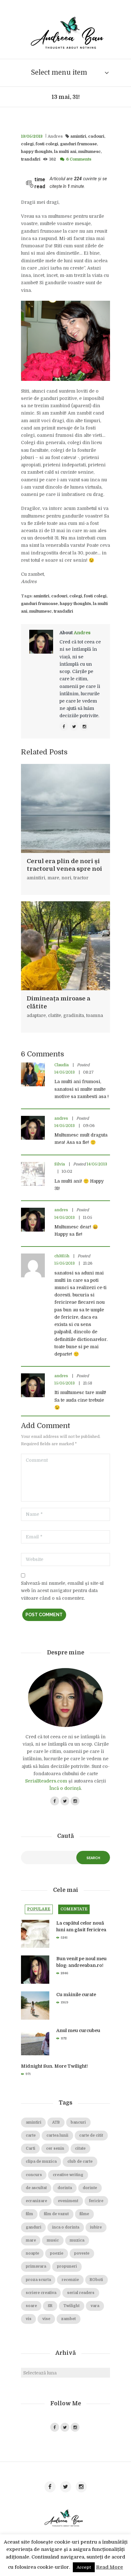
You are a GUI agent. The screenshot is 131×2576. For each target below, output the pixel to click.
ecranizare (36, 2201)
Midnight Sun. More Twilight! (54, 2066)
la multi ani (65, 152)
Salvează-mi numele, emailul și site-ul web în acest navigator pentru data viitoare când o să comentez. (62, 1590)
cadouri (96, 136)
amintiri (78, 136)
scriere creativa (41, 2293)
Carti (31, 2149)
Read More (110, 2567)
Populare (39, 1909)
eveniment (68, 2201)
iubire (96, 2227)
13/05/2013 (32, 136)
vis (29, 2319)
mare (53, 878)
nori (66, 878)
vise (46, 2319)
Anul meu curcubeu (78, 2030)
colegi (27, 144)
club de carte (80, 2162)
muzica (77, 2240)
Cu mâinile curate (76, 1995)
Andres (55, 136)
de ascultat (36, 2188)
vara (95, 2306)
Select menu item (59, 72)
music (53, 2240)
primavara (36, 2267)
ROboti (96, 2280)
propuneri (67, 2267)
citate (80, 2149)
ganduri (34, 2227)
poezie (57, 2253)
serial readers (81, 2293)
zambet (68, 2319)
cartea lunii (57, 2136)
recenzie (70, 2280)
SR (50, 2306)
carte (31, 2136)
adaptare (36, 1015)
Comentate (74, 1909)
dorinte (90, 2188)
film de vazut (56, 2214)
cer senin (55, 2149)
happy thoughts (37, 152)
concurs (34, 2175)
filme (84, 2214)
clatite (55, 1015)
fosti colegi (47, 144)
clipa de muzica (41, 2162)
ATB (56, 2123)
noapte (32, 2253)
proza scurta (38, 2280)
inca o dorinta (66, 2227)
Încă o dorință (65, 1788)
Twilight (71, 2306)
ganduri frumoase (79, 144)
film (29, 2214)
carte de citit (91, 2136)
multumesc (90, 152)
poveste (82, 2253)
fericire (96, 2201)
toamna (95, 1015)
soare (31, 2306)
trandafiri (31, 159)
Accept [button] (84, 2567)
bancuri (78, 2123)
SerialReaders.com (46, 1781)
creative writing (68, 2175)
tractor (81, 878)
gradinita (74, 1015)
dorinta (65, 2188)
